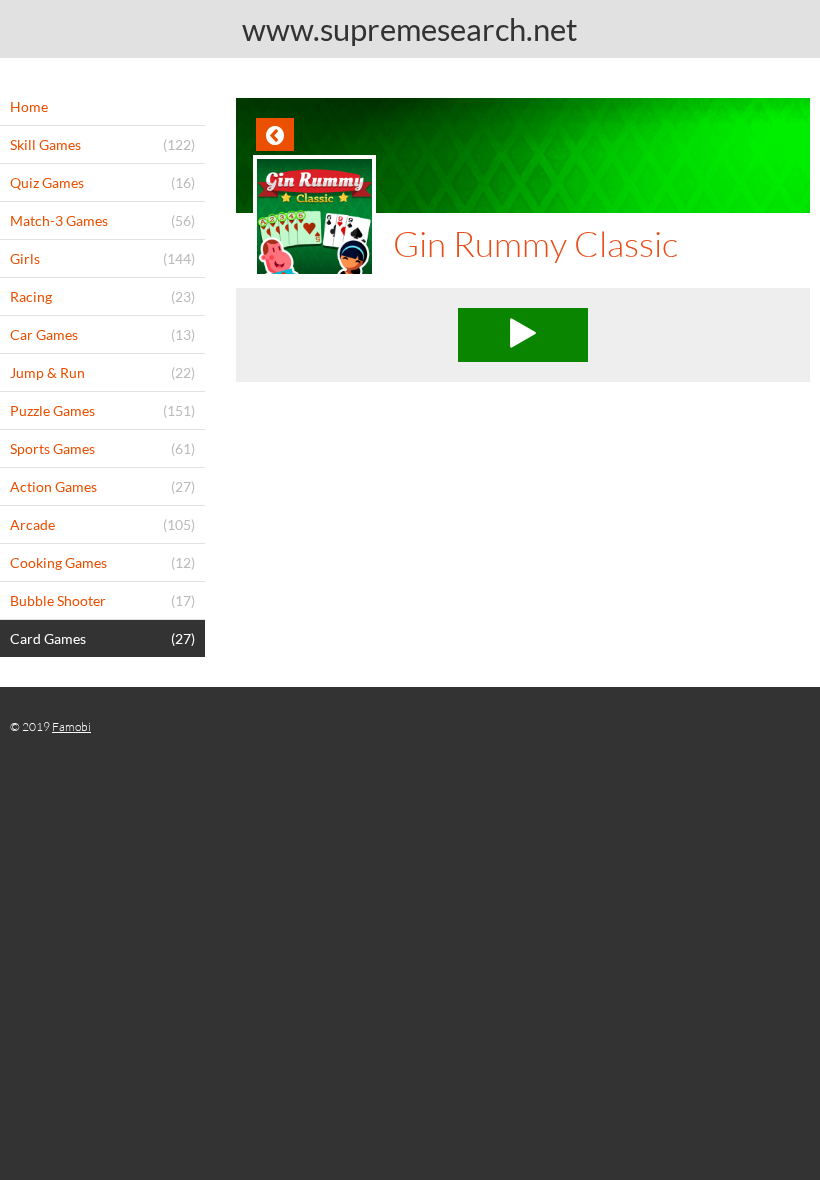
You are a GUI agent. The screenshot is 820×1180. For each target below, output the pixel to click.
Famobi (71, 726)
